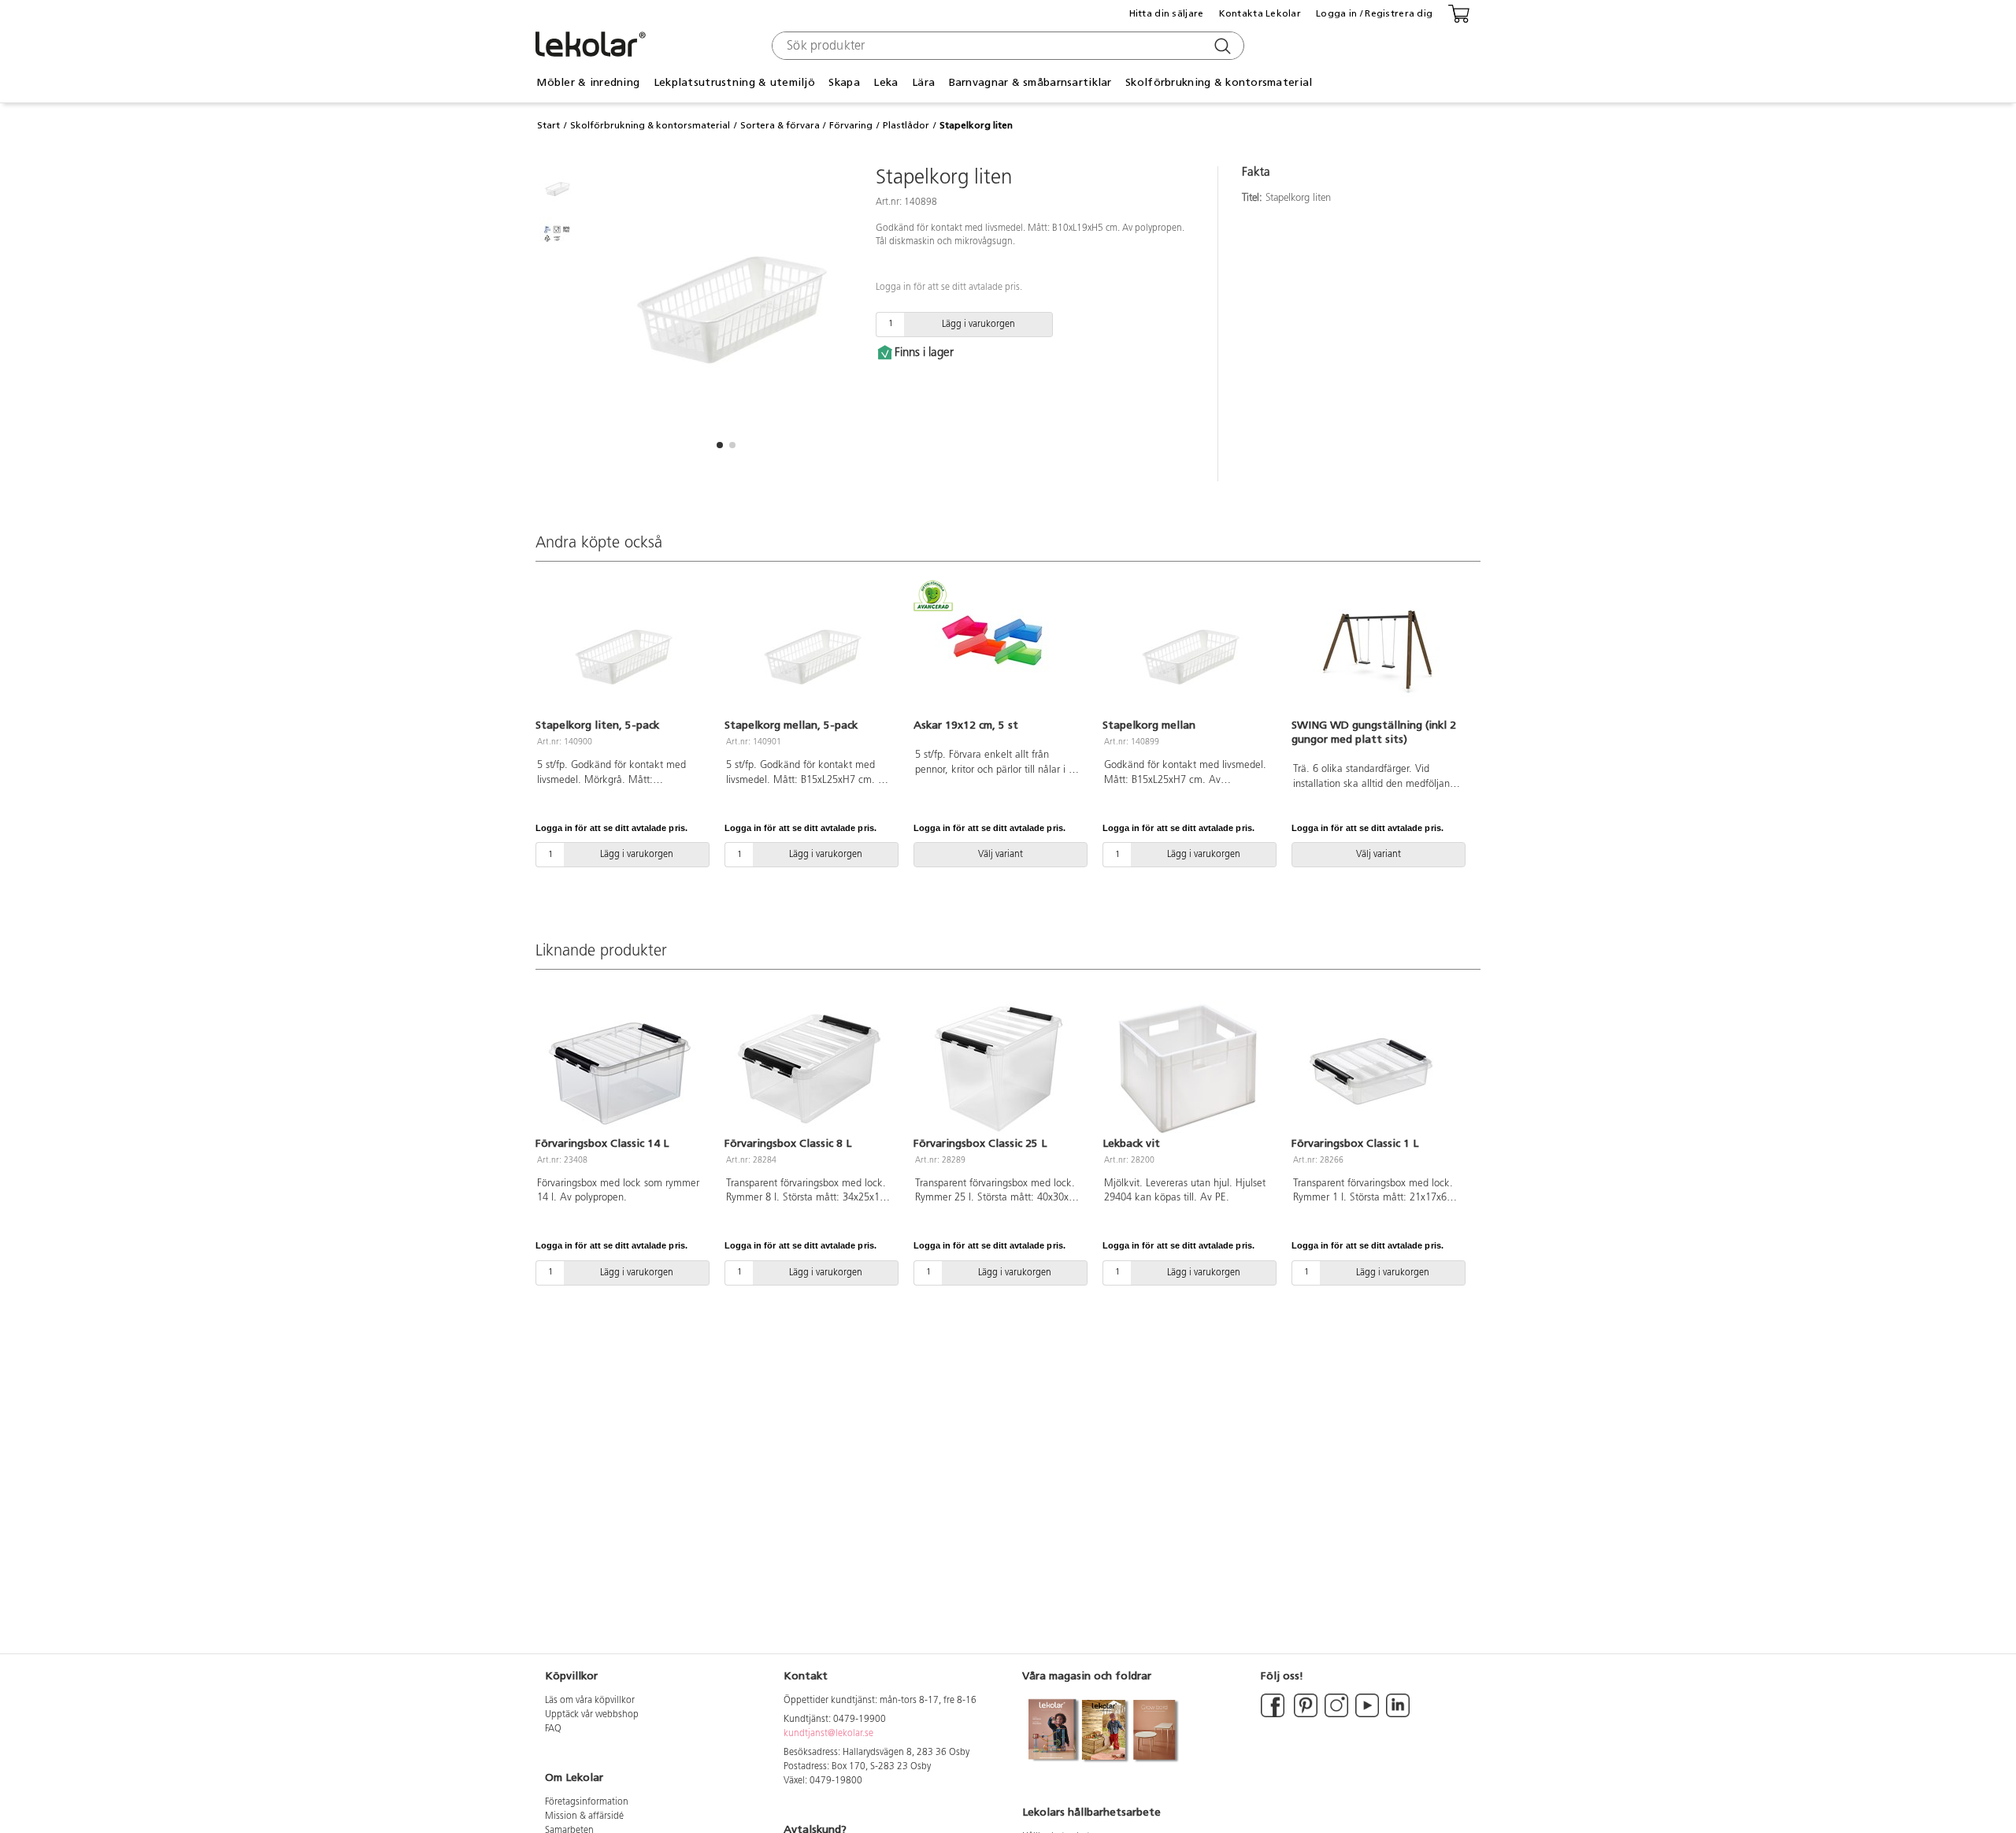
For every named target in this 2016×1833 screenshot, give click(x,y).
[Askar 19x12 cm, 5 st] (999, 651)
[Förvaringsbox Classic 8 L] (810, 1068)
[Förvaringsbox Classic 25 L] (999, 1068)
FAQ (553, 1729)
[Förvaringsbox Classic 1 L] (1377, 1068)
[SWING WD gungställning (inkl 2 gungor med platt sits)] (1377, 651)
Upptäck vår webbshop (592, 1715)
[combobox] (1006, 46)
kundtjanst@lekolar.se (828, 1734)
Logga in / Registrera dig (1374, 13)
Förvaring (851, 125)
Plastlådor (906, 125)
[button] (720, 445)
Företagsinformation (587, 1802)
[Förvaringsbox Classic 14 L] (621, 1068)
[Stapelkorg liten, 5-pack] (621, 651)
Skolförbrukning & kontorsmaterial (650, 125)
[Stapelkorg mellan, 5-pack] (810, 651)
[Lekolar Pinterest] (1304, 1715)
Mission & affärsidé (584, 1816)
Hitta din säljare (1167, 13)
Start (548, 125)
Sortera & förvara (780, 125)
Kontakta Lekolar (1260, 13)
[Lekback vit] (1188, 1068)
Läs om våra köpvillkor (590, 1701)
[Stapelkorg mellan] (1188, 651)
